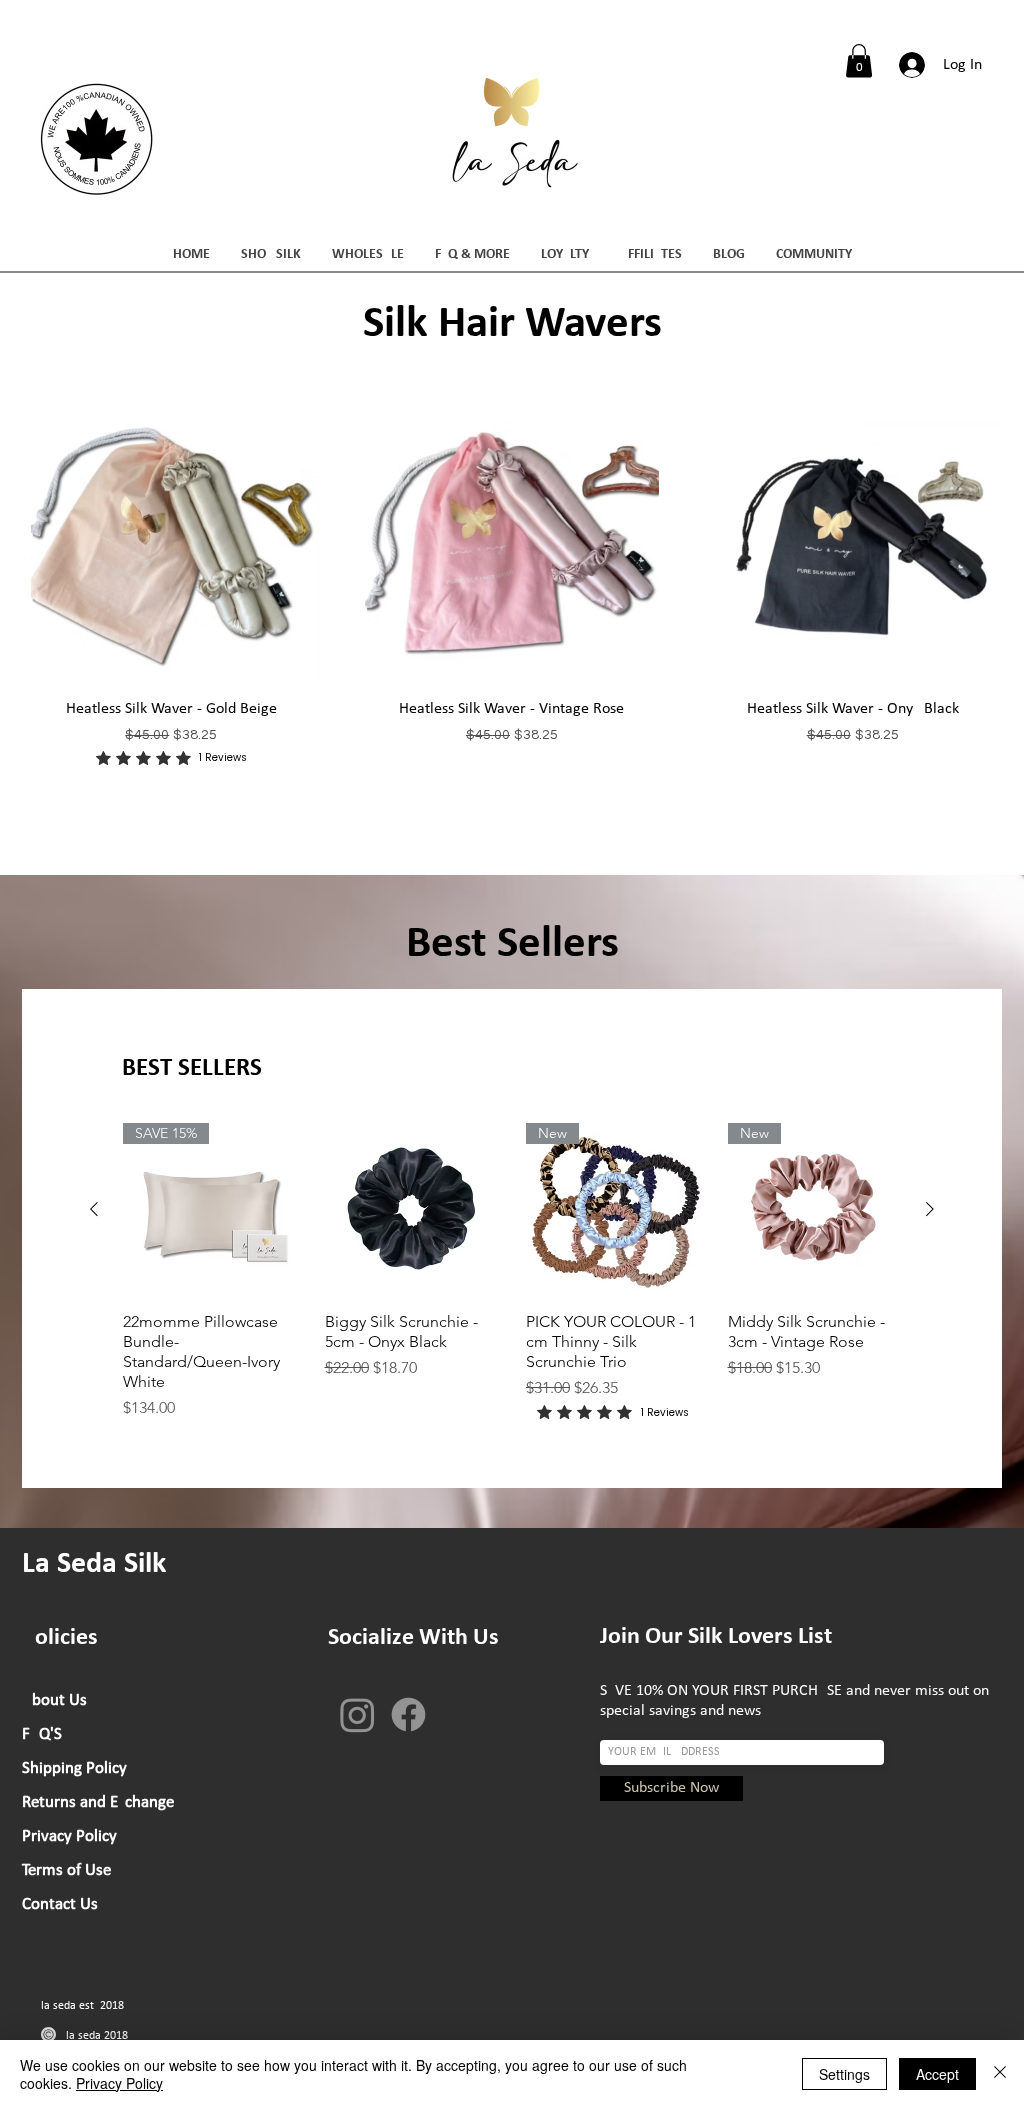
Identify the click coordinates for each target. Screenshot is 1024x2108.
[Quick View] (171, 534)
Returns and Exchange (98, 1802)
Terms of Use (66, 1870)
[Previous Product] (94, 1209)
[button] (859, 60)
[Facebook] (408, 1714)
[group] (512, 1274)
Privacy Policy (69, 1836)
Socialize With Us (413, 1638)
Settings (844, 2074)
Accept (937, 2074)
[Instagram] (357, 1714)
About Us (54, 1700)
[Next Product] (930, 1209)
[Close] (1000, 2074)
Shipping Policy (74, 1768)
